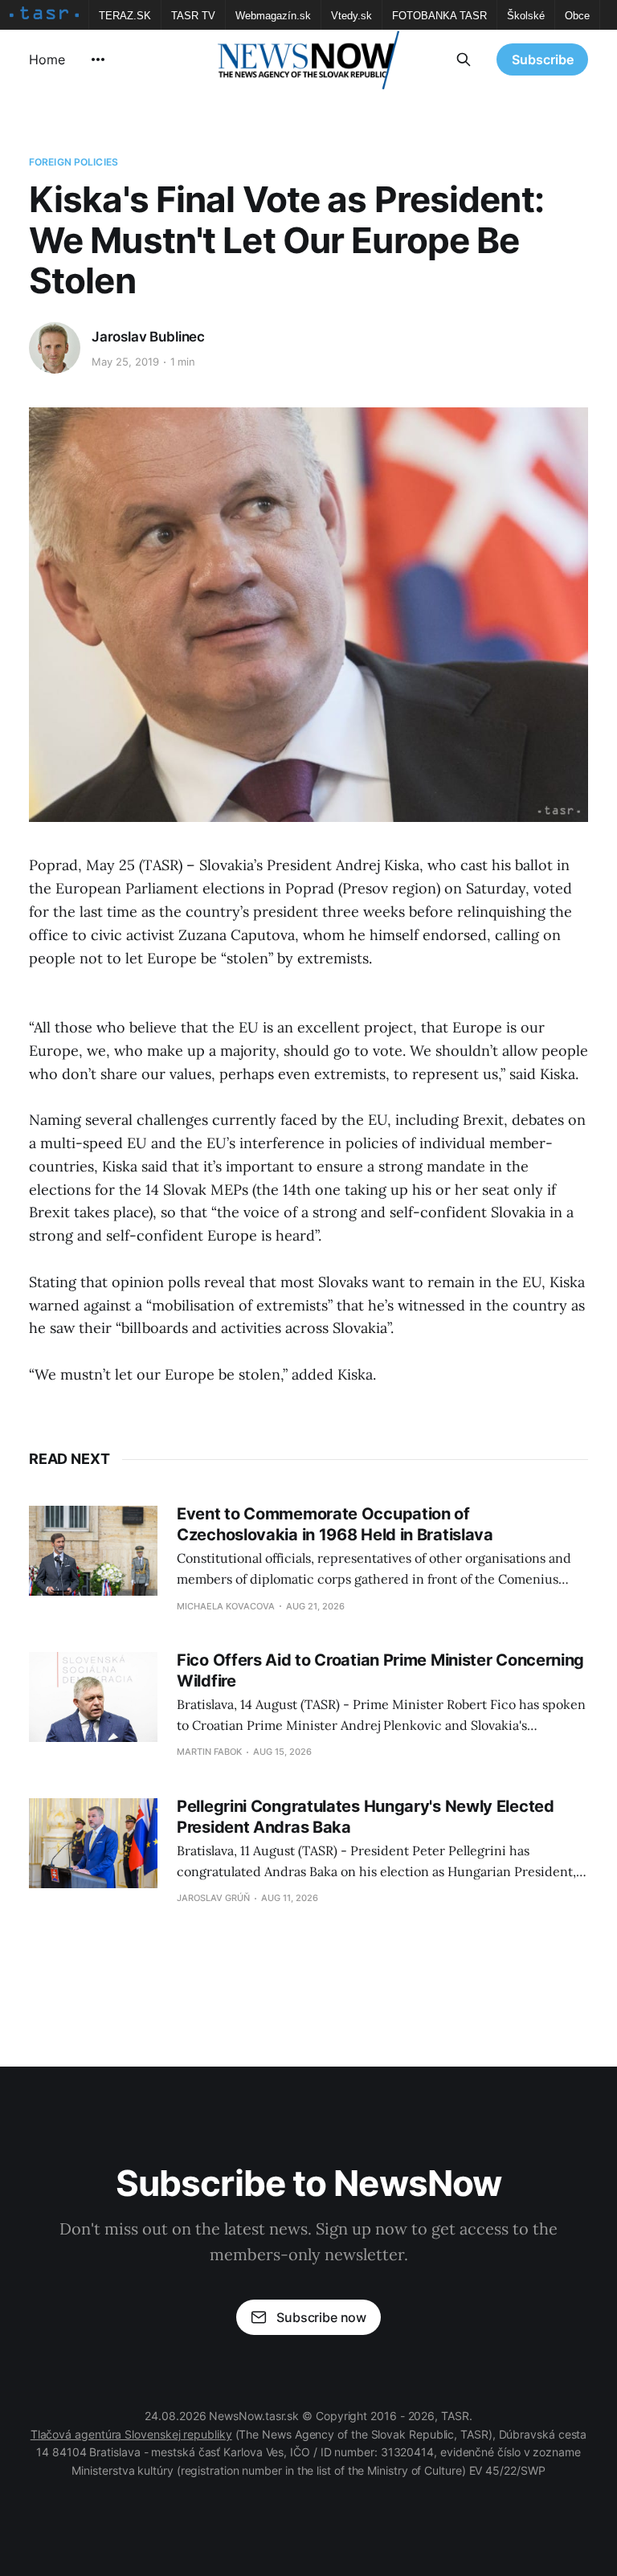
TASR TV (193, 16)
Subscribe (543, 59)
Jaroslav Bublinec (148, 337)
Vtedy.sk (351, 16)
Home (47, 59)
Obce (577, 16)
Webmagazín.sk (273, 16)
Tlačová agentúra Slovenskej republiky (131, 2434)
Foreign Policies (74, 162)
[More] (98, 59)
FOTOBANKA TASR (439, 16)
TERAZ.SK (125, 16)
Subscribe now (321, 2317)
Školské (526, 16)
